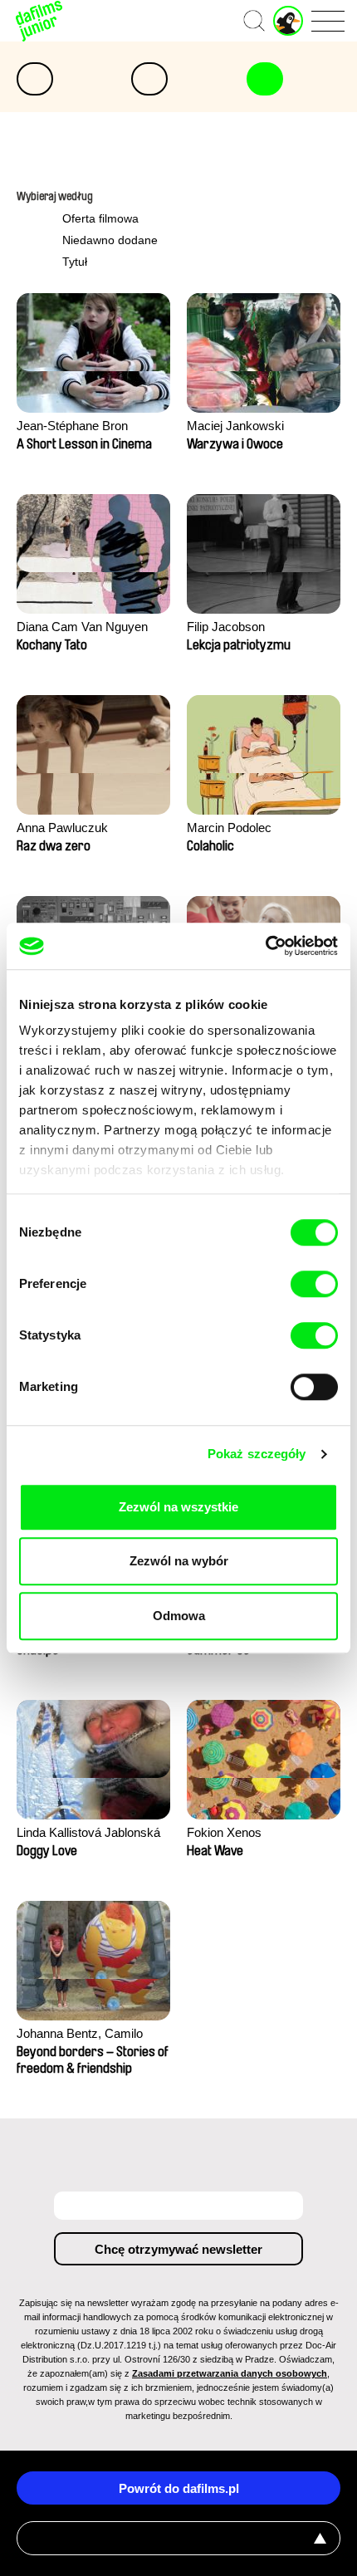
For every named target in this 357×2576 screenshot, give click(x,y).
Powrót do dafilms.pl (179, 2488)
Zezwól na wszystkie (178, 1507)
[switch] (314, 1284)
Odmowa (179, 1616)
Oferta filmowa (100, 218)
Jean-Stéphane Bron (72, 426)
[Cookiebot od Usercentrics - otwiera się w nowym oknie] (265, 946)
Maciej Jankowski (235, 426)
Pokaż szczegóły (257, 1454)
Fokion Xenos (224, 1832)
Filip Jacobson (226, 627)
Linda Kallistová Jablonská (88, 1832)
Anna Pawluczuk (62, 828)
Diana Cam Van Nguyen (82, 627)
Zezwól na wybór (179, 1561)
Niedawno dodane (110, 240)
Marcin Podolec (229, 828)
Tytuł (75, 262)
